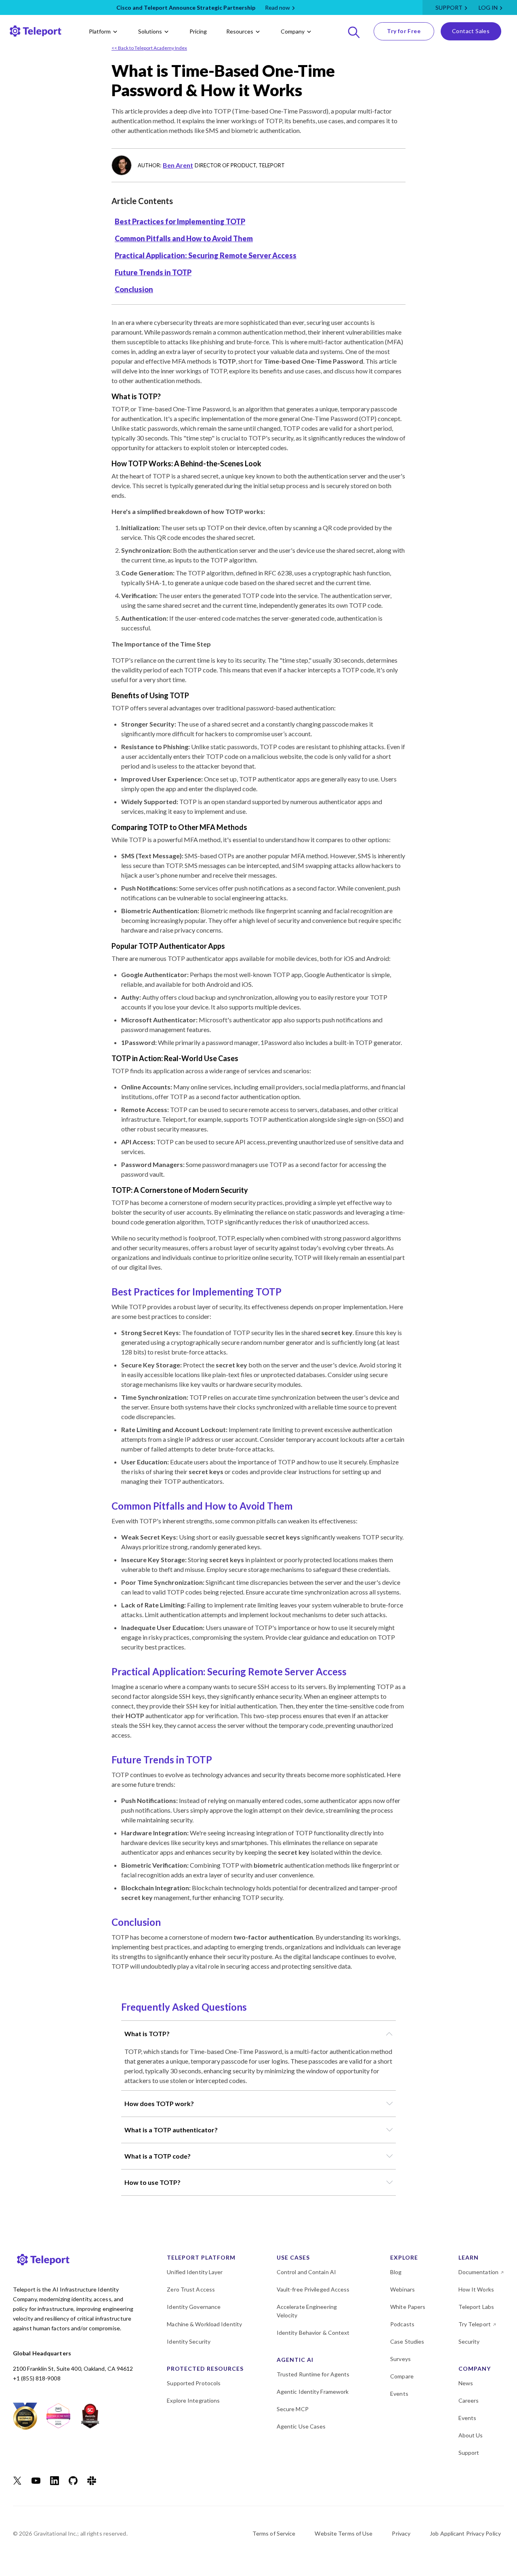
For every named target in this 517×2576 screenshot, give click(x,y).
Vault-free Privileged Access (313, 2289)
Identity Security (189, 2341)
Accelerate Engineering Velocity (307, 2311)
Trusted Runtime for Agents (313, 2374)
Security (469, 2341)
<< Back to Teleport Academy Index (149, 48)
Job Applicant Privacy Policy (465, 2533)
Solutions (150, 31)
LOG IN (488, 7)
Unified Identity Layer (195, 2272)
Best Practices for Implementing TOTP (180, 221)
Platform (100, 31)
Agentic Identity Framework (313, 2392)
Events (399, 2394)
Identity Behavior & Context (313, 2333)
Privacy (401, 2533)
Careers (469, 2400)
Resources (240, 31)
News (466, 2383)
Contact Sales (471, 31)
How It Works (476, 2289)
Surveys (400, 2359)
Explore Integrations (193, 2400)
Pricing (198, 31)
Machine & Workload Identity (204, 2324)
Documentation (478, 2272)
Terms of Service (274, 2533)
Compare (402, 2376)
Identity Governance (194, 2307)
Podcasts (402, 2324)
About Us (471, 2435)
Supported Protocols (194, 2383)
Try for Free (404, 31)
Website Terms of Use (344, 2533)
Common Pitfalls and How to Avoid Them (184, 238)
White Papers (408, 2307)
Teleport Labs (476, 2307)
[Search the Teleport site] (354, 31)
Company (293, 31)
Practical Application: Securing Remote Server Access (206, 255)
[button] (258, 2034)
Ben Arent (178, 165)
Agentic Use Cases (301, 2426)
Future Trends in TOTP (153, 272)
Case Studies (407, 2341)
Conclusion (134, 289)
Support (449, 7)
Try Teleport (475, 2324)
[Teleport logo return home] (36, 31)
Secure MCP (293, 2409)
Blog (396, 2272)
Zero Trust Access (191, 2289)
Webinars (402, 2289)
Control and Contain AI (306, 2272)
